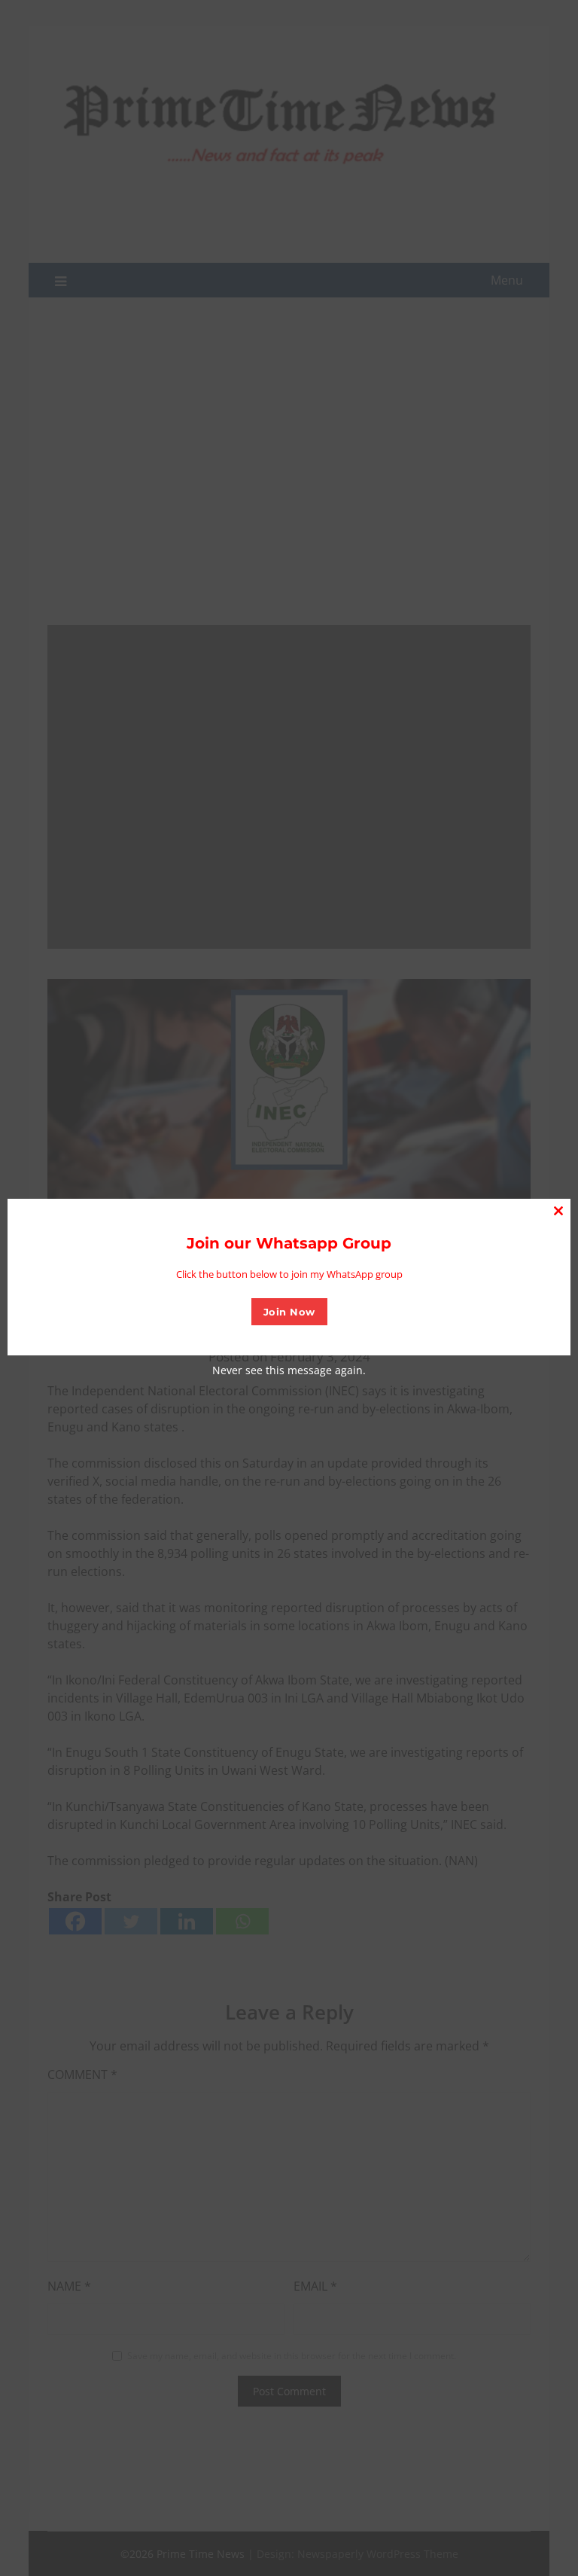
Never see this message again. (289, 1370)
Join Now (289, 1312)
